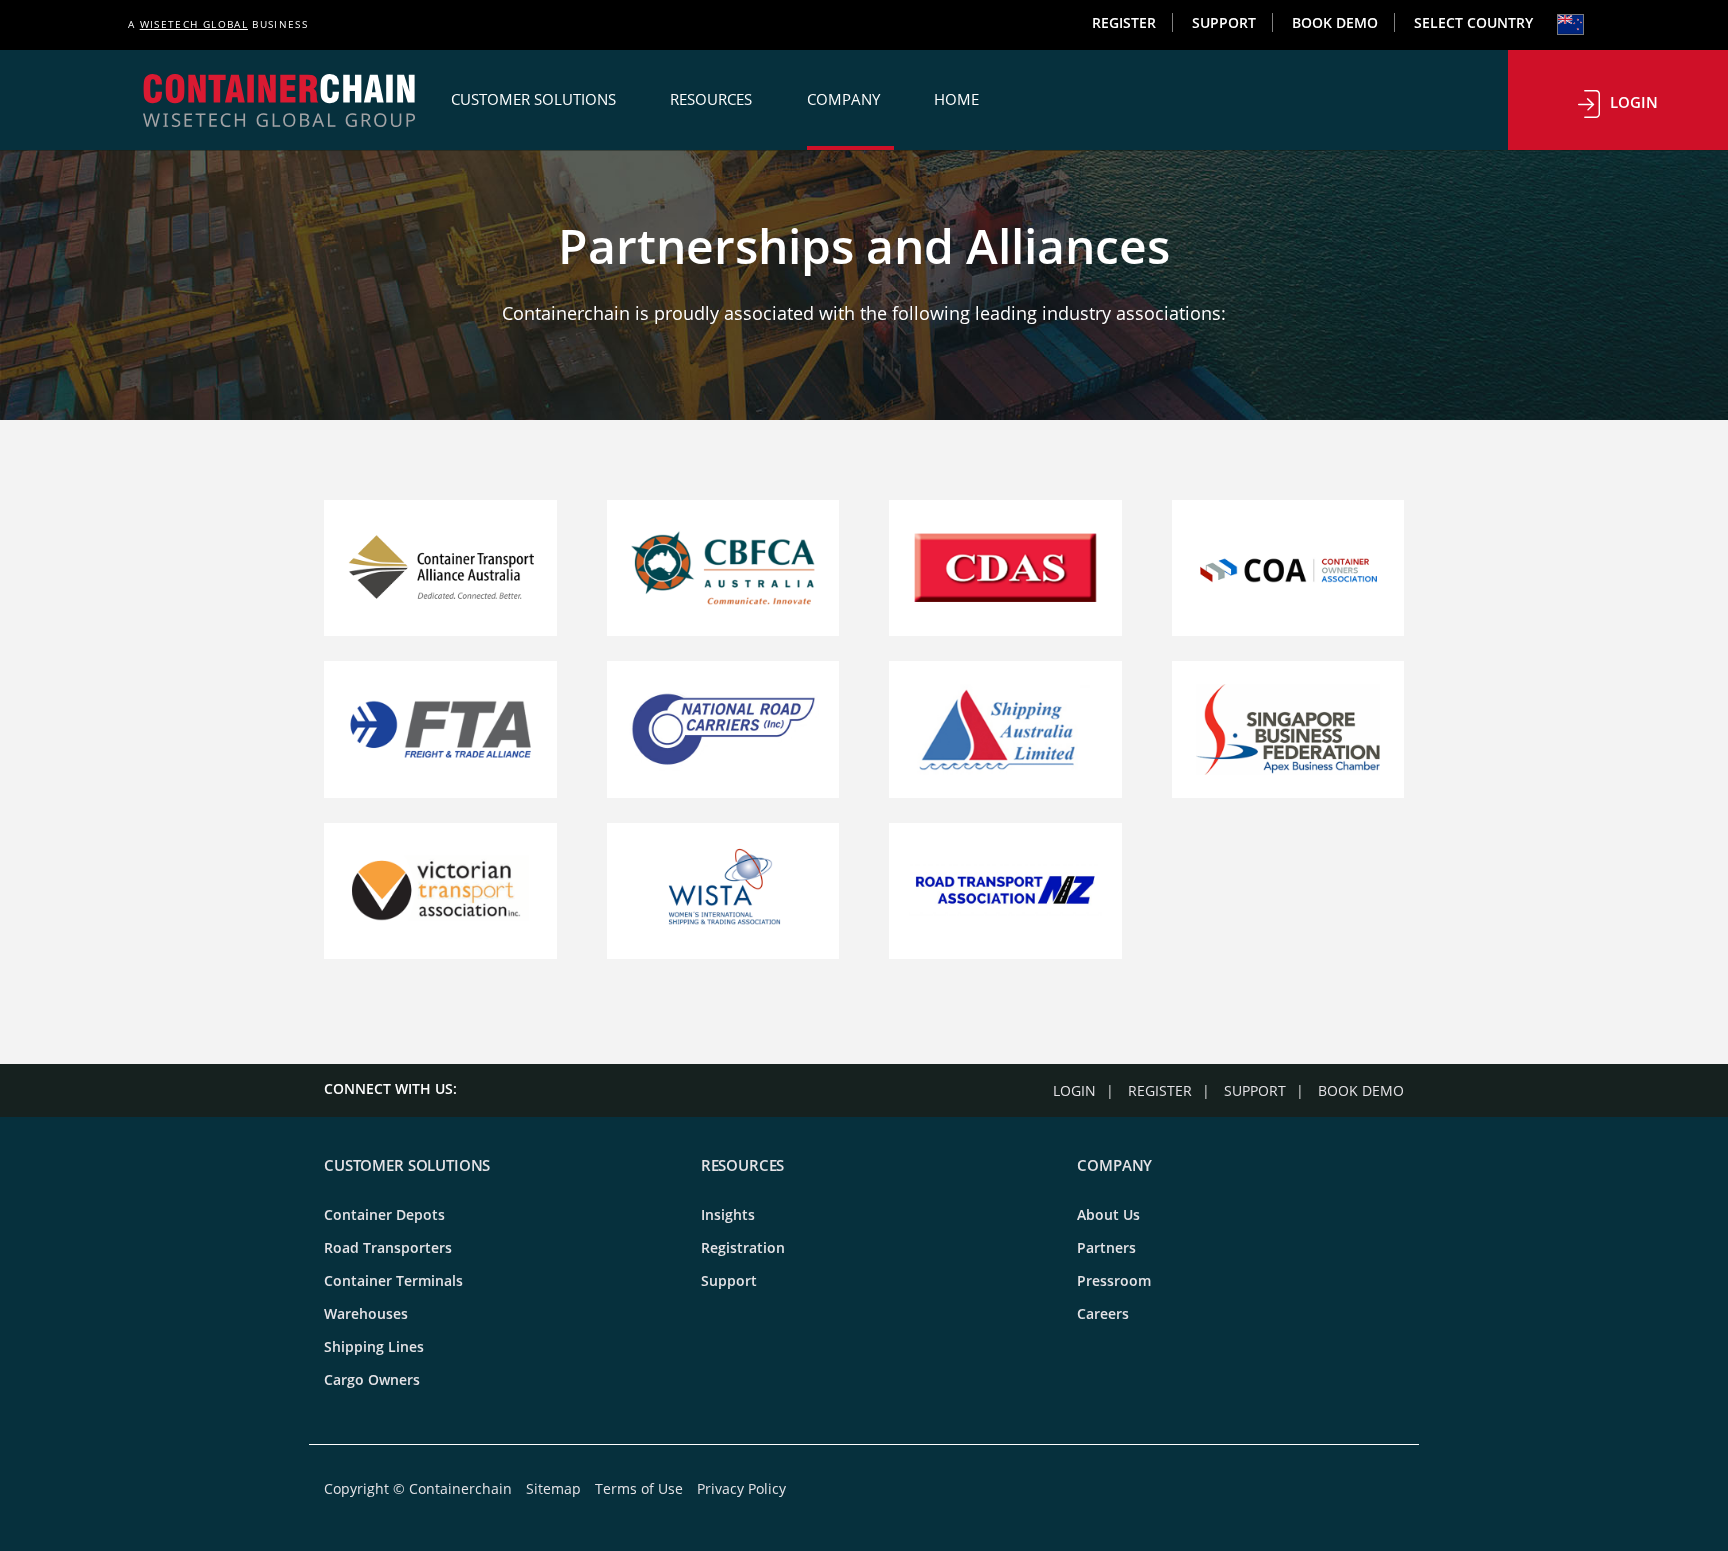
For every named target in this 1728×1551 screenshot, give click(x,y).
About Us (1108, 1214)
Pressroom (1114, 1280)
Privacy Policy (741, 1488)
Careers (1103, 1313)
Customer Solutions (535, 99)
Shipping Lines (374, 1346)
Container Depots (384, 1214)
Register (1124, 22)
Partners (1106, 1247)
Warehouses (366, 1313)
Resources (713, 99)
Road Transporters (388, 1247)
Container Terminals (393, 1280)
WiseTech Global (194, 24)
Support (1224, 22)
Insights (728, 1214)
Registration (743, 1247)
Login (1634, 102)
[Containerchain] (279, 100)
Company (845, 99)
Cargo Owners (372, 1379)
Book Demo (1335, 22)
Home (956, 99)
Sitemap (553, 1488)
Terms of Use (639, 1488)
